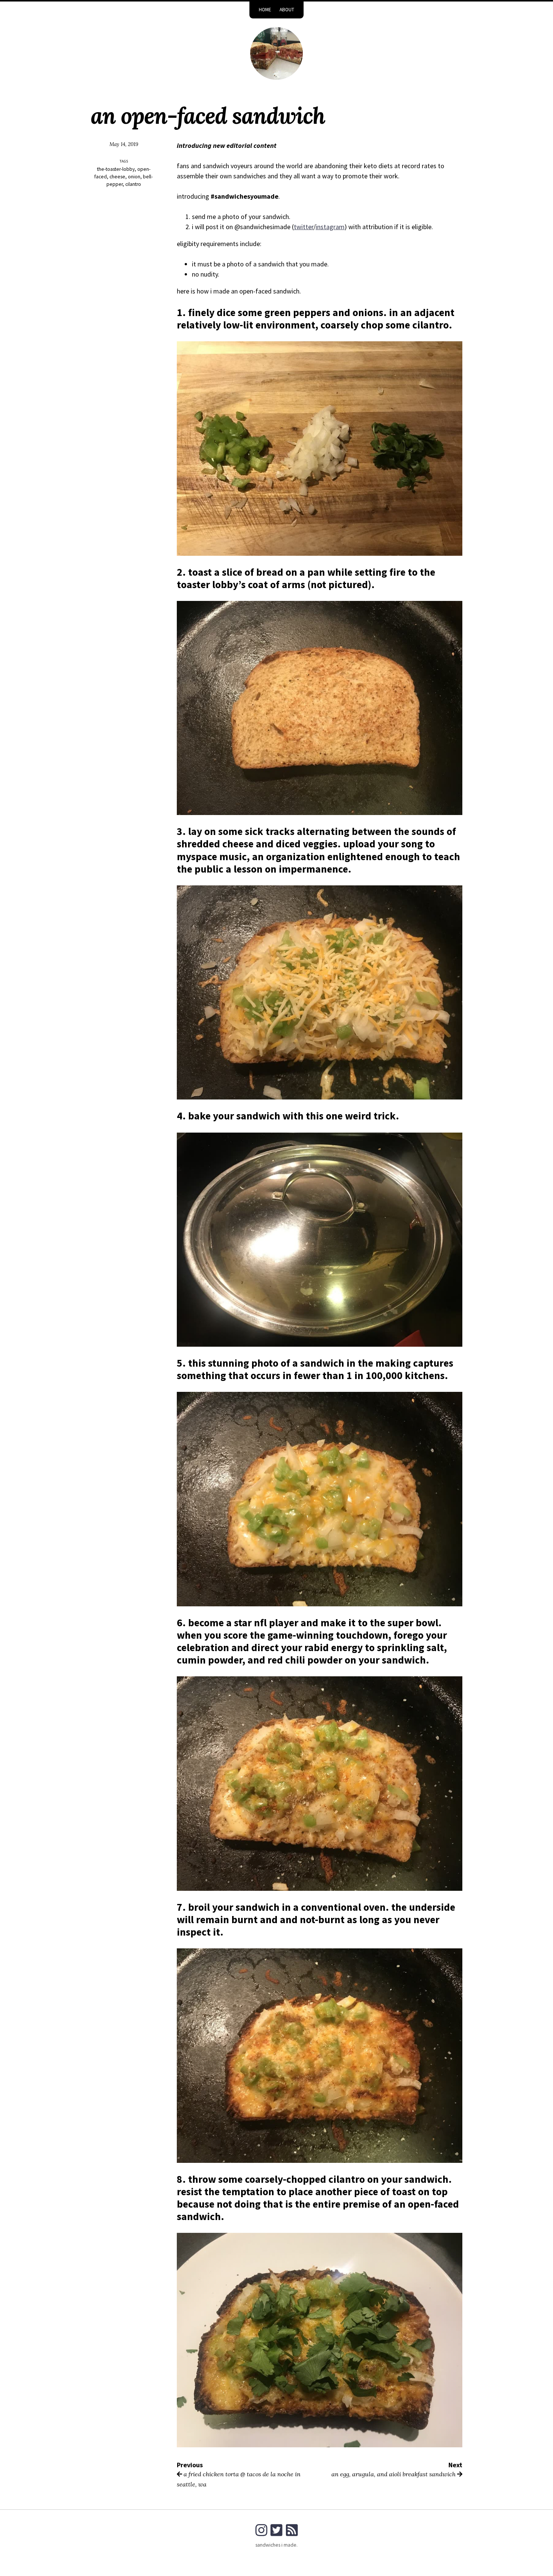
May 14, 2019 (124, 144)
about (287, 10)
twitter (304, 227)
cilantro (133, 184)
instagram (330, 227)
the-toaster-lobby (116, 169)
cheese (117, 177)
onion (134, 177)
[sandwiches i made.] (276, 53)
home (265, 10)
